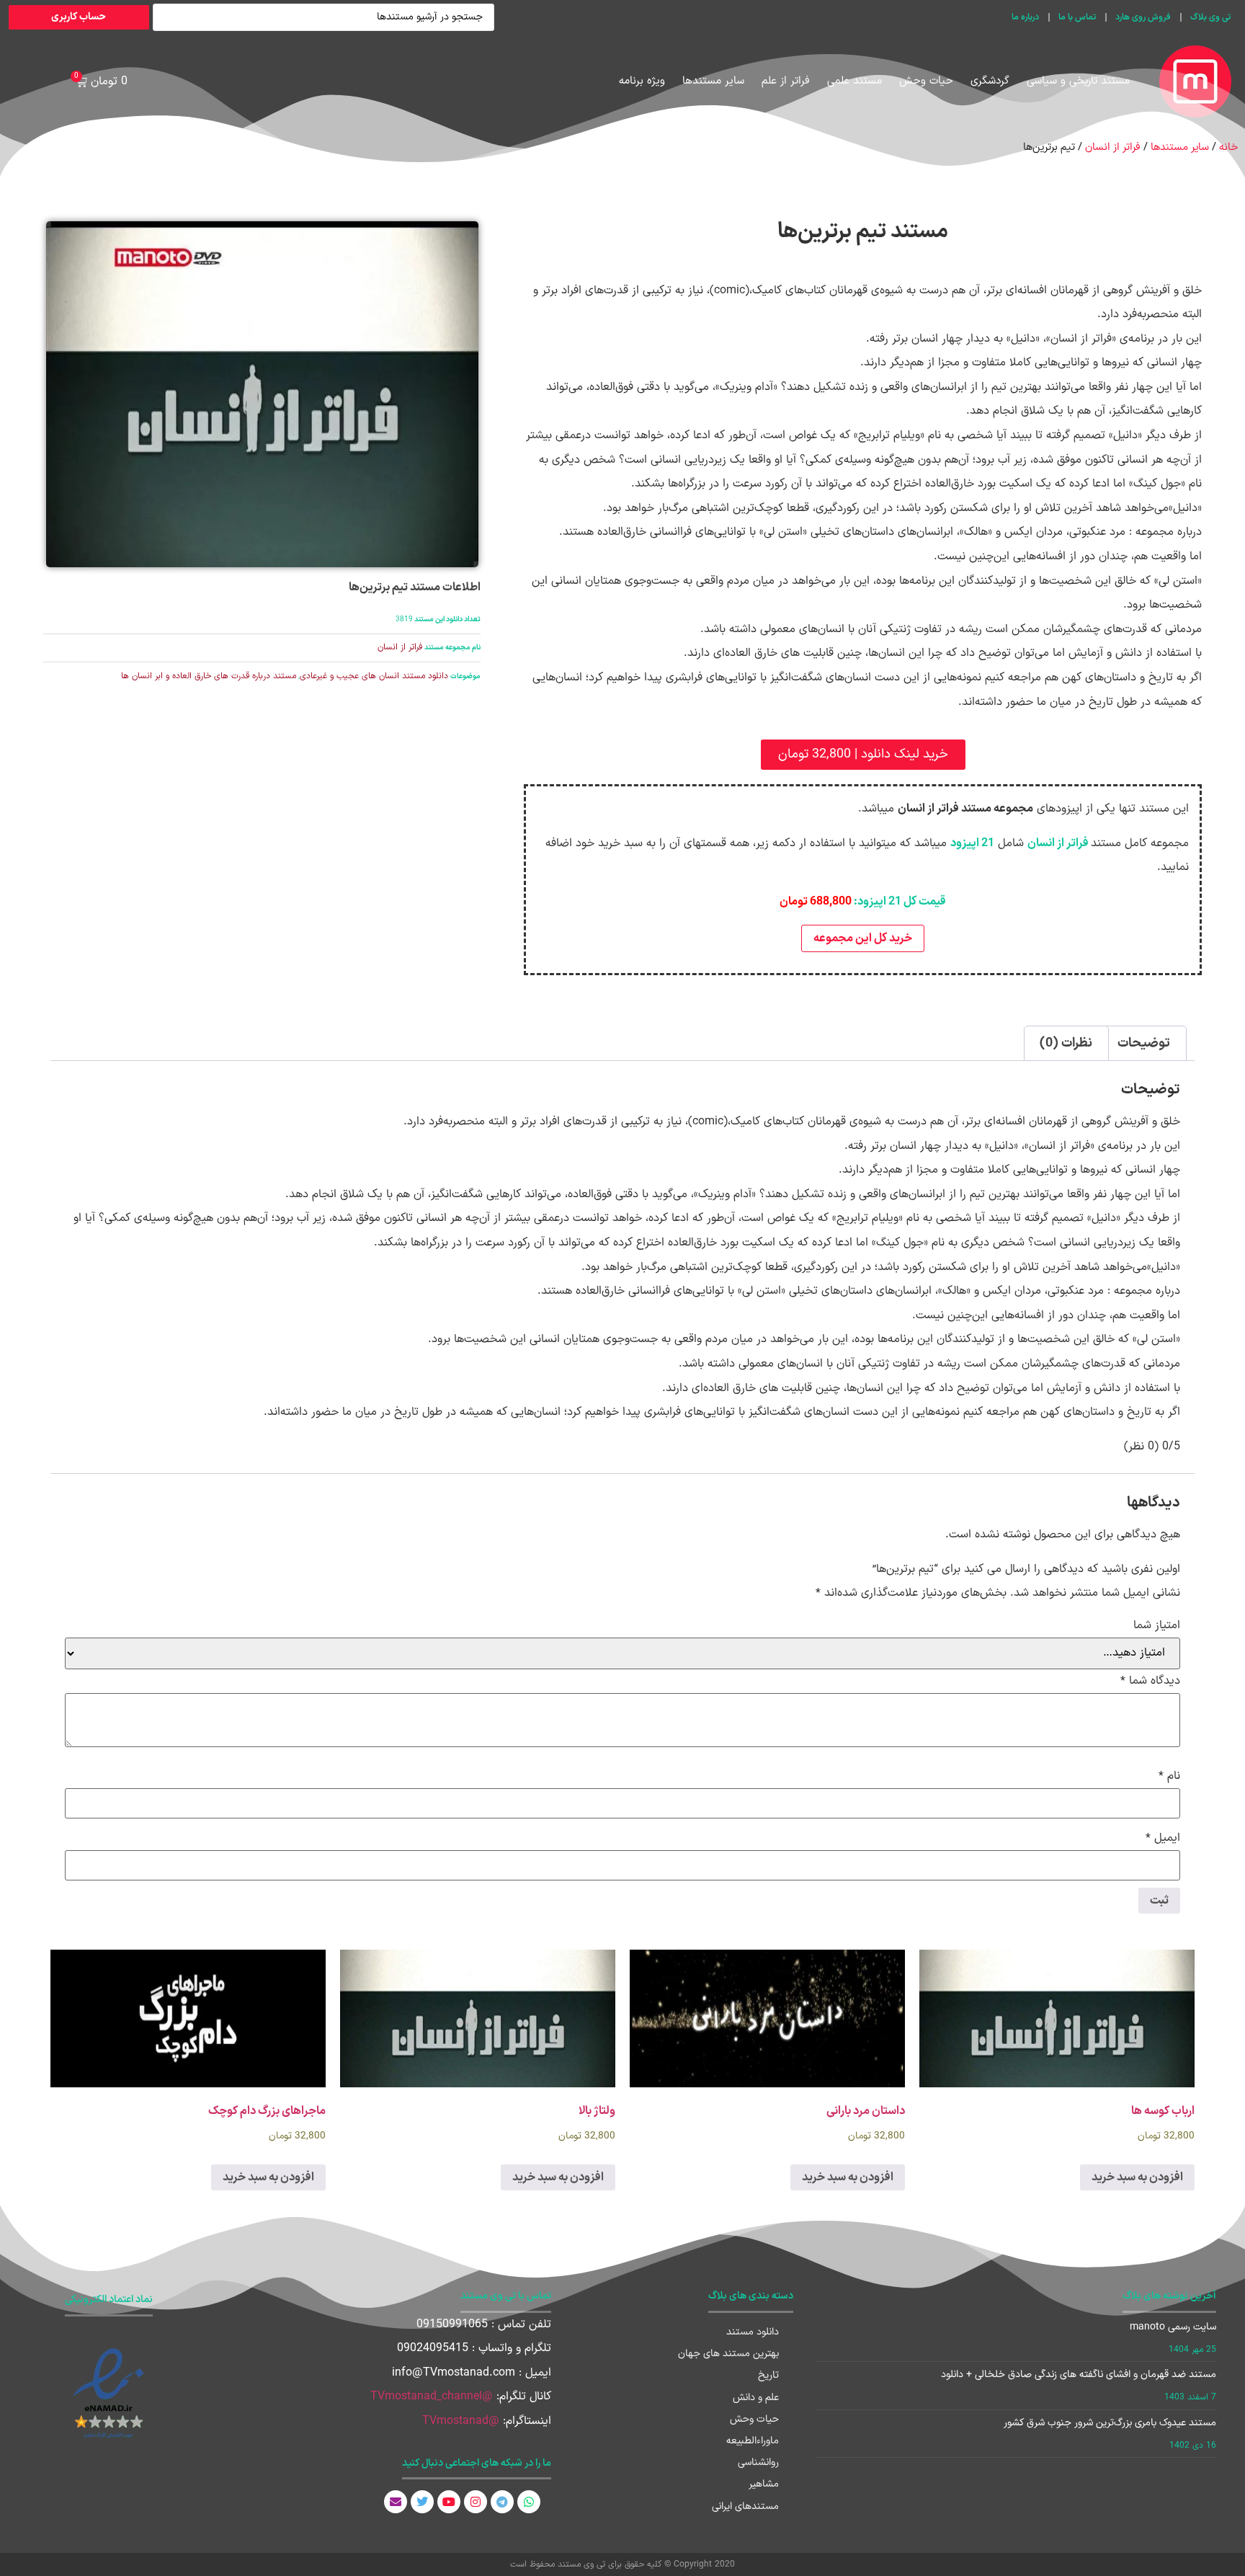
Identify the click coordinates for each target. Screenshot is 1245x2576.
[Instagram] (476, 2502)
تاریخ (768, 2375)
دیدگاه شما (1150, 1681)
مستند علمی (854, 81)
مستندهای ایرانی (745, 2506)
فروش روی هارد (1143, 17)
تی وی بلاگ (1210, 17)
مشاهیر (764, 2484)
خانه (1228, 147)
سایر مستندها (713, 81)
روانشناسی (758, 2462)
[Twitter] (422, 2502)
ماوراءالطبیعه (753, 2441)
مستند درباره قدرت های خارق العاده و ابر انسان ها (209, 676)
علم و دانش (756, 2398)
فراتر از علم (786, 81)
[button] (863, 755)
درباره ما (1025, 17)
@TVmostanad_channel (432, 2397)
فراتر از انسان (1113, 147)
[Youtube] (449, 2502)
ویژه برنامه (642, 81)
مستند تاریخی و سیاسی (1078, 81)
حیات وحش (926, 81)
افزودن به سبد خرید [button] (1137, 2177)
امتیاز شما (1157, 1625)
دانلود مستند (753, 2332)
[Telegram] (502, 2502)
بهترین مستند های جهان (728, 2354)
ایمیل (1163, 1838)
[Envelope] (396, 2502)
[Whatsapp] (529, 2502)
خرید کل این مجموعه (863, 938)
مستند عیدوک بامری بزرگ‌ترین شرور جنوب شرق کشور (1110, 2423)
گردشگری (990, 81)
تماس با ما (1077, 17)
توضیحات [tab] (1144, 1043)
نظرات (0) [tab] (1066, 1043)
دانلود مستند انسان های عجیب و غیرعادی (374, 676)
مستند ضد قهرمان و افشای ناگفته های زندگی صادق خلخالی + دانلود (1079, 2375)
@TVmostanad (461, 2421)
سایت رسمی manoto (1173, 2327)
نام (1169, 1776)
